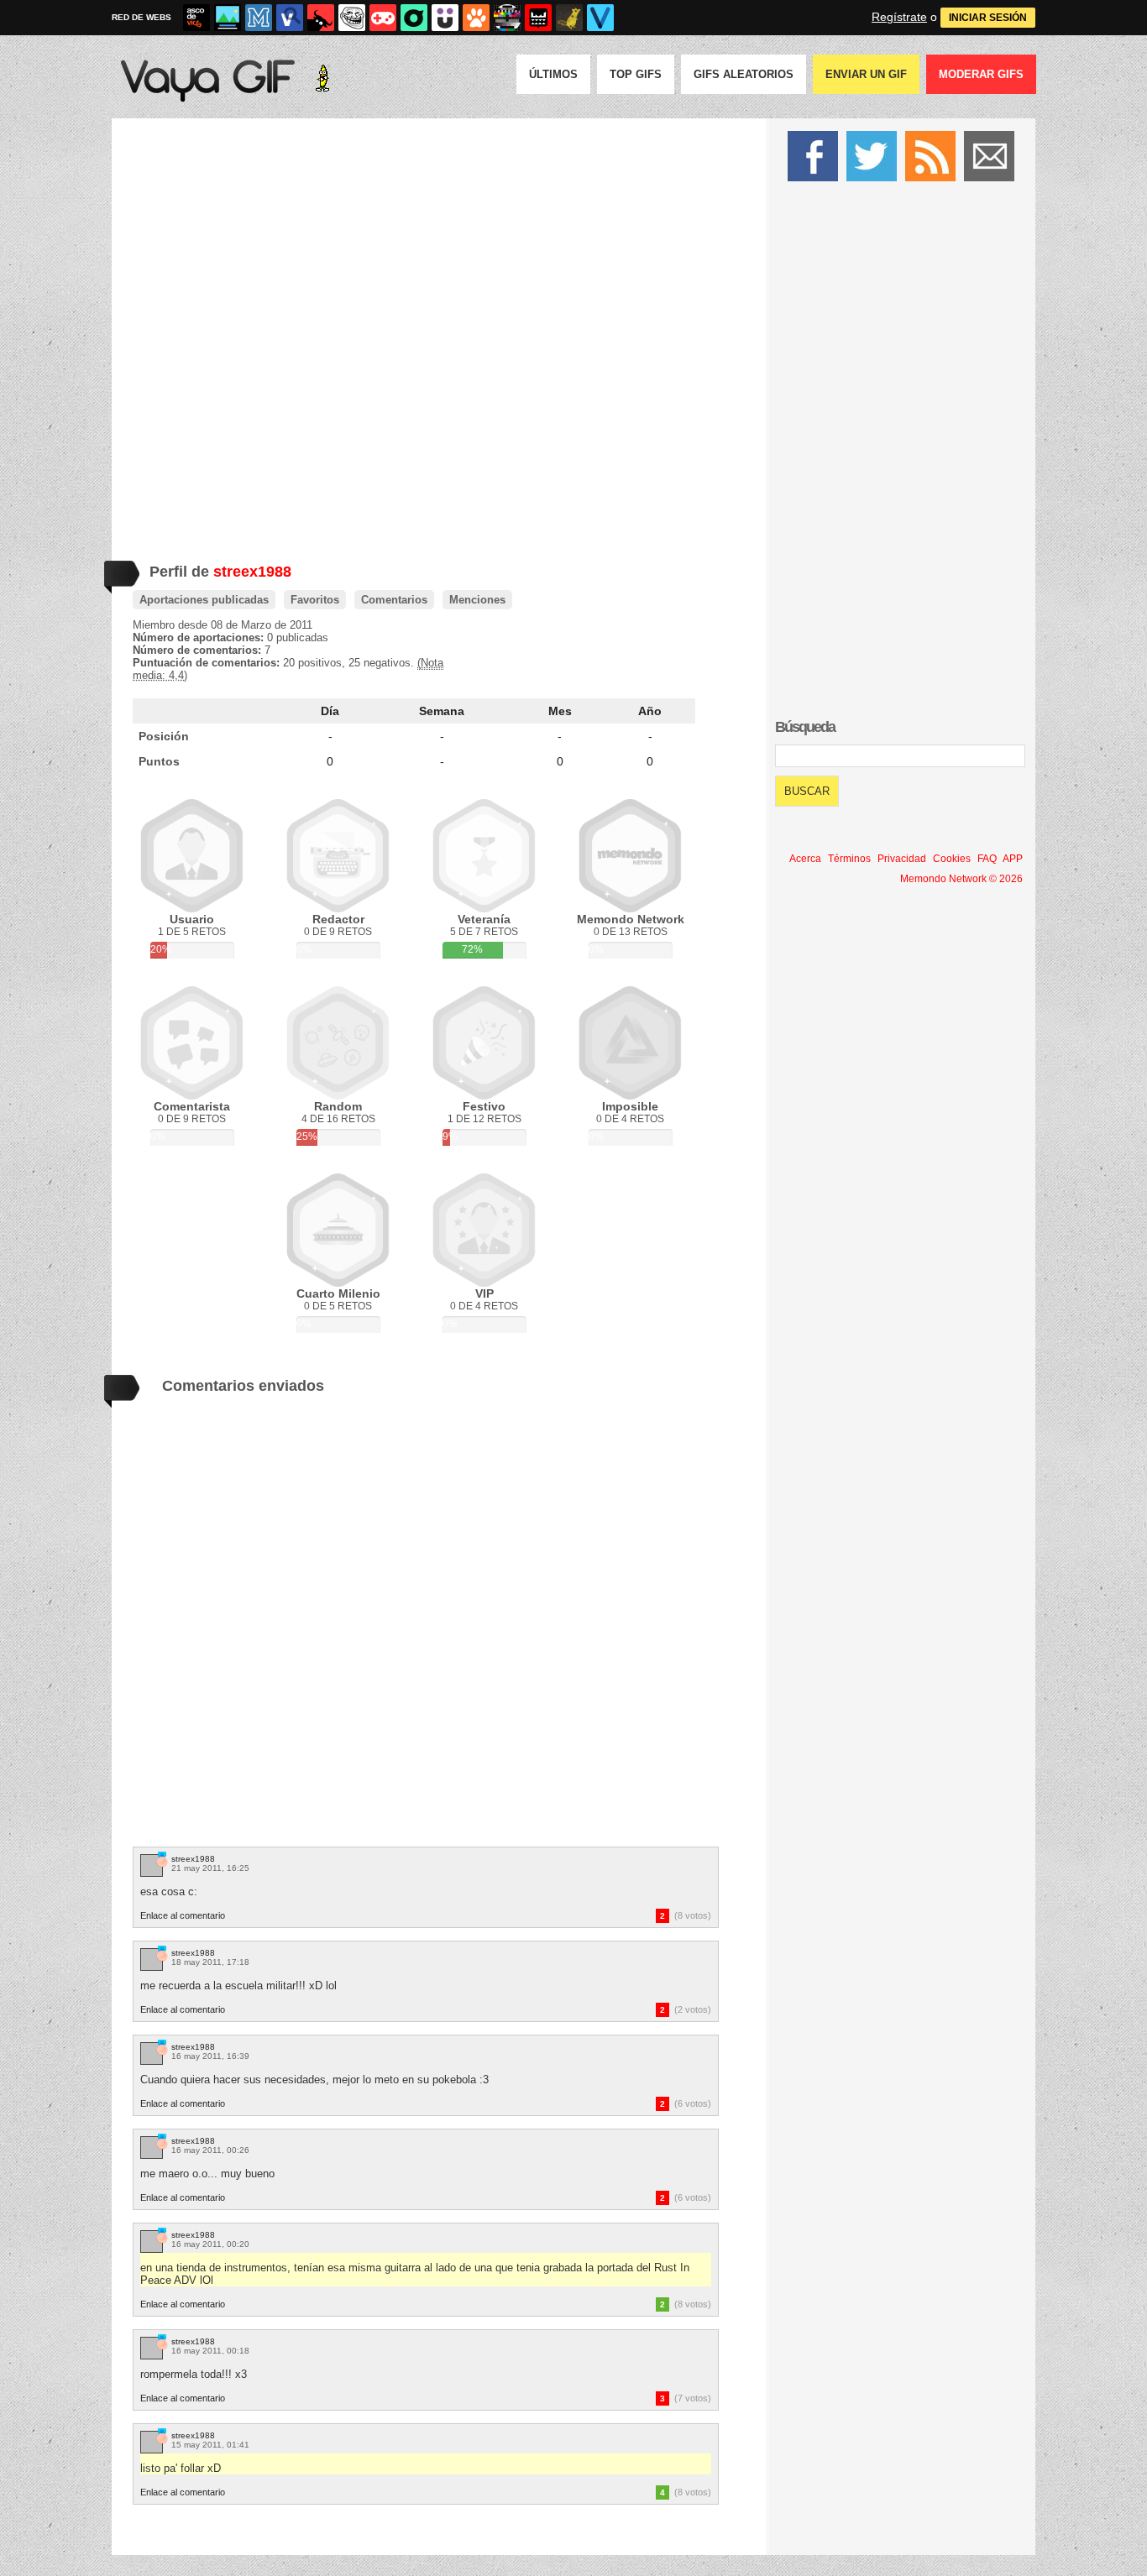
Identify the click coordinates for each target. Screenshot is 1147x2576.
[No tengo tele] (507, 18)
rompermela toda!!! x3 (194, 2374)
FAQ (987, 859)
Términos (849, 859)
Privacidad (902, 859)
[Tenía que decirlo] (538, 18)
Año (650, 711)
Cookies (952, 859)
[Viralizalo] (600, 18)
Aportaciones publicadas (204, 600)
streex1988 (193, 1859)
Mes (560, 711)
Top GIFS (636, 74)
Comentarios (394, 600)
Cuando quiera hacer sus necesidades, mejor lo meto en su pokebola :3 (314, 2080)
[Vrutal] (383, 18)
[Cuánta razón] (228, 18)
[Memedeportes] (259, 18)
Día (330, 711)
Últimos (553, 74)
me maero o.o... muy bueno (207, 2174)
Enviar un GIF (866, 74)
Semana (442, 711)
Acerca (805, 859)
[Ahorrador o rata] (569, 18)
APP (1013, 859)
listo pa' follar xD (181, 2468)
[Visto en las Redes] (290, 18)
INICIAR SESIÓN (988, 18)
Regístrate (899, 17)
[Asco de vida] (196, 18)
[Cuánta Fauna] (476, 18)
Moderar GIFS (981, 74)
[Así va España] (321, 18)
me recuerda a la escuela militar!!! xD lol (238, 1986)
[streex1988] (152, 1865)
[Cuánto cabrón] (352, 18)
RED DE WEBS (141, 17)
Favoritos (315, 600)
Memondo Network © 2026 (961, 879)
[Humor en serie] (445, 18)
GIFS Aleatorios (744, 74)
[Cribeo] (414, 18)
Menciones (477, 600)
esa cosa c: (169, 1892)
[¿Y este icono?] (161, 1860)
